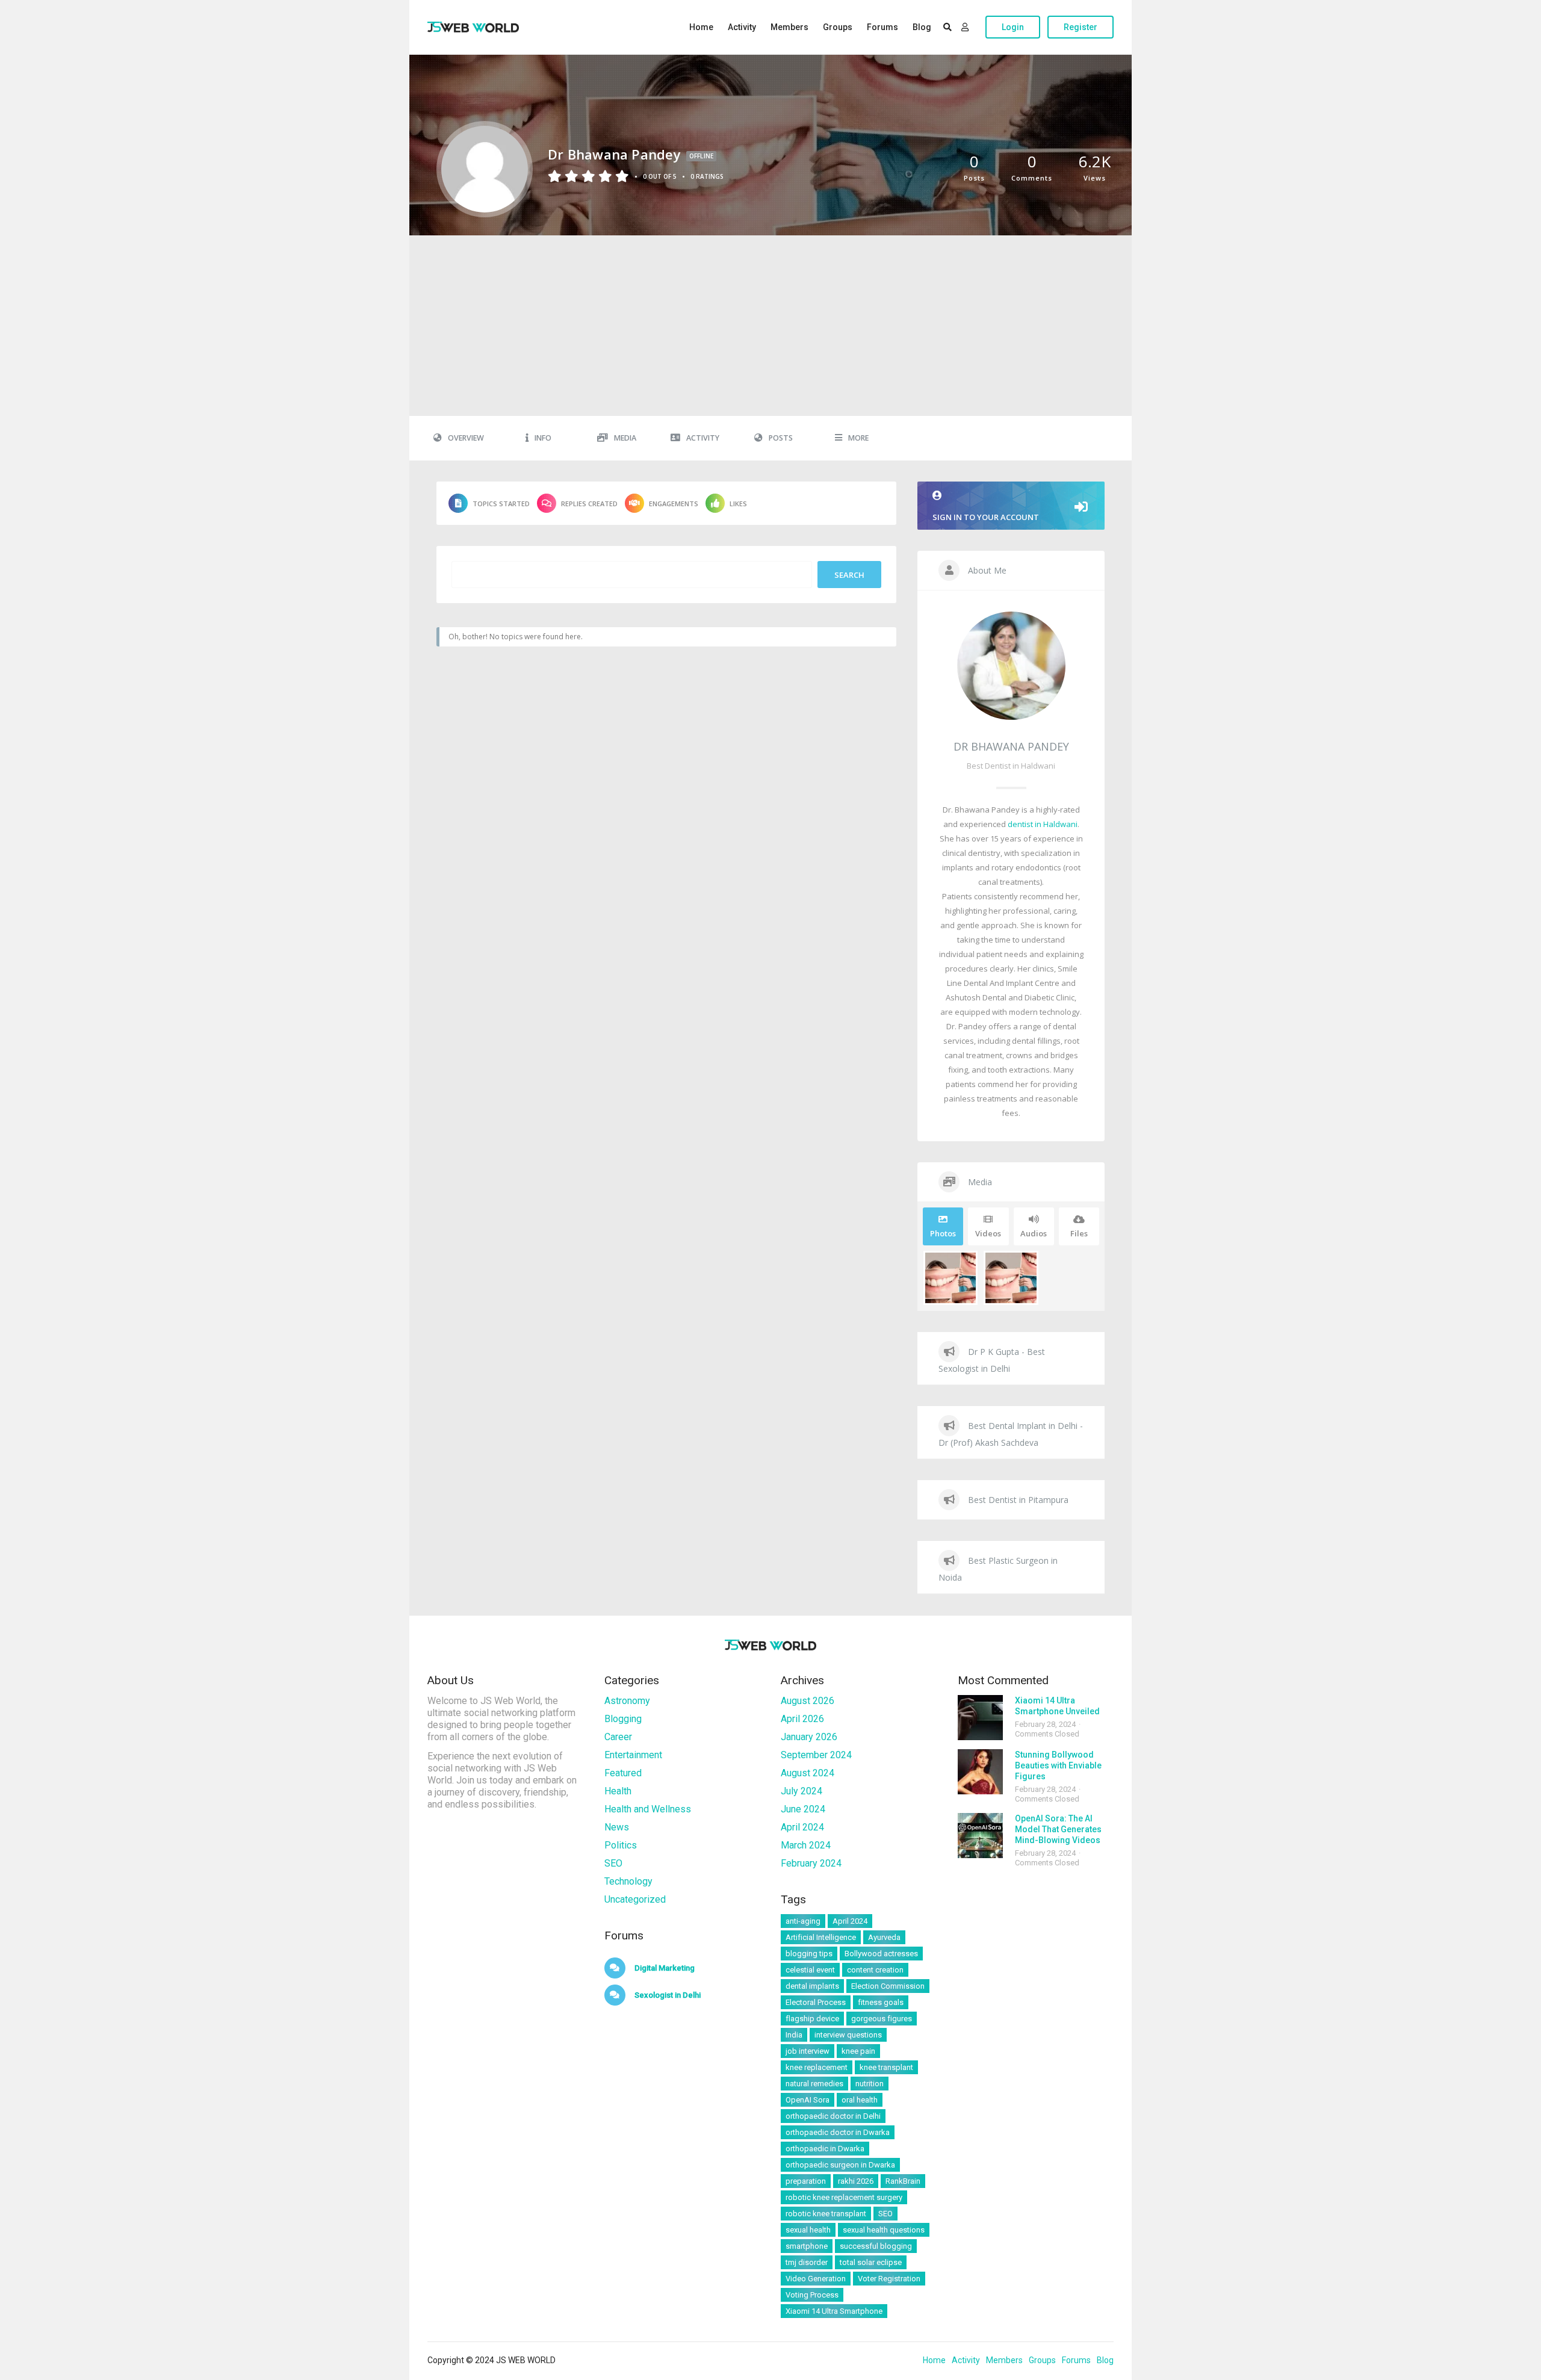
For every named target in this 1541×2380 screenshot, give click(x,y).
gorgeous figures (882, 2019)
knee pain (858, 2051)
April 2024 (802, 1827)
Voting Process (812, 2295)
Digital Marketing (664, 1968)
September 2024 (816, 1755)
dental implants (812, 1986)
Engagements (674, 504)
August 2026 (808, 1701)
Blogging (623, 1719)
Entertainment (633, 1755)
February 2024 (811, 1863)
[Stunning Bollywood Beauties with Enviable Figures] (980, 1772)
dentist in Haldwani (1043, 824)
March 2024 (806, 1845)
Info (543, 438)
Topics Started (501, 504)
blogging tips (809, 1954)
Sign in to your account (986, 517)
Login (1013, 27)
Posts (781, 438)
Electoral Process (816, 2002)
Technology (628, 1881)
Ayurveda (884, 1937)
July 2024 (802, 1791)
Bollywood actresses (881, 1954)
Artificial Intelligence (821, 1937)
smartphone (807, 2246)
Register (1081, 27)
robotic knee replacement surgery (844, 2197)
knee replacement (817, 2067)
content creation (875, 1970)
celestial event (810, 1970)
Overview (466, 438)
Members (789, 27)
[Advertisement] (770, 326)
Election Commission (888, 1986)
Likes (738, 504)
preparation (806, 2181)
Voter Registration (889, 2279)
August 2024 (808, 1773)
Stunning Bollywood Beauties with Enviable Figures (1058, 1765)
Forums (882, 27)
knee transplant (886, 2067)
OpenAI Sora (808, 2100)
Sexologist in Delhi (667, 1995)
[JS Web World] (473, 27)
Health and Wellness (648, 1809)
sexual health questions (884, 2230)
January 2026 (809, 1737)
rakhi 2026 (856, 2181)
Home (701, 27)
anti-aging (803, 1921)
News (617, 1827)
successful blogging (876, 2246)
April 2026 (802, 1719)
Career (618, 1737)
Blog (922, 27)
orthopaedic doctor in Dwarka (838, 2132)
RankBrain (903, 2181)
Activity (742, 27)
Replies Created (589, 504)
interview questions (848, 2035)
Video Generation (816, 2279)
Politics (621, 1845)
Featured (623, 1773)
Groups (838, 27)
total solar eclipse (871, 2262)
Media (625, 438)
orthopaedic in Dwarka (825, 2149)
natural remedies (814, 2084)
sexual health (808, 2230)
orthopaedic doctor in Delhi (833, 2116)
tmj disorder (807, 2262)
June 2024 (803, 1809)
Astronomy (627, 1701)
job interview (808, 2051)
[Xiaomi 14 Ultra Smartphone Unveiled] (980, 1718)
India (794, 2035)
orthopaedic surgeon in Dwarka (840, 2165)
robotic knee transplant (826, 2214)
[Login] (965, 27)
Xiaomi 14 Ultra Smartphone (834, 2311)
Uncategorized (635, 1899)
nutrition (870, 2084)
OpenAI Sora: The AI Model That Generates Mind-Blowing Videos (1058, 1829)
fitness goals (881, 2002)
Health (618, 1791)
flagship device (812, 2019)
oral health (860, 2100)
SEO (613, 1863)
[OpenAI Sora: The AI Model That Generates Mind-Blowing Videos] (980, 1836)
